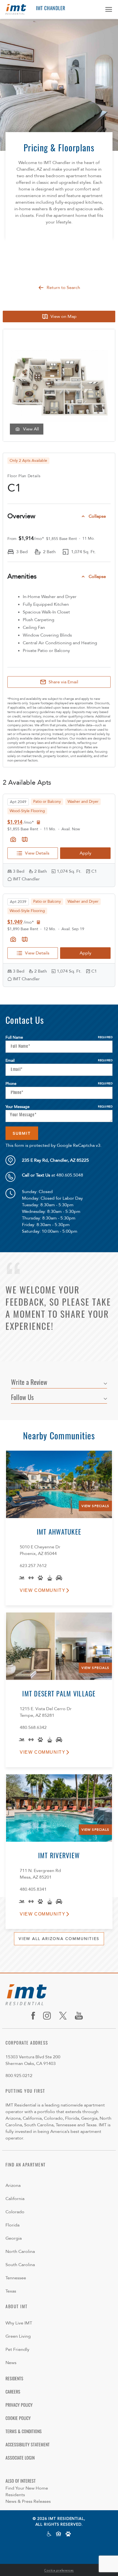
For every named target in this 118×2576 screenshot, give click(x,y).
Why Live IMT (19, 2323)
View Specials (95, 1506)
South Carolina (20, 2265)
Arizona (13, 2185)
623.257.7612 (33, 1566)
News (11, 2363)
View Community (43, 1590)
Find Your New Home (27, 2488)
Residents (14, 2379)
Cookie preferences (59, 2570)
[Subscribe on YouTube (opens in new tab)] (81, 2016)
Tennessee (16, 2278)
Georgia (14, 2238)
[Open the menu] (107, 9)
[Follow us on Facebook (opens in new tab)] (35, 2016)
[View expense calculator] (38, 822)
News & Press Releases (28, 2501)
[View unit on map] (25, 839)
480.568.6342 (33, 1728)
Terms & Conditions (24, 2432)
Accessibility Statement (28, 2445)
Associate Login (20, 2458)
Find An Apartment (26, 2165)
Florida (12, 2225)
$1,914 (15, 822)
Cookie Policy (18, 2419)
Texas (11, 2291)
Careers (13, 2392)
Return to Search (63, 288)
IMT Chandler (51, 9)
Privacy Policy (19, 2406)
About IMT (17, 2307)
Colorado (15, 2212)
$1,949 (15, 922)
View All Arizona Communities (59, 1939)
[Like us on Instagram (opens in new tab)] (49, 2016)
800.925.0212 (19, 2076)
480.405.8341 (33, 1889)
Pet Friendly (17, 2349)
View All (31, 429)
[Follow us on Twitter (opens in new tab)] (65, 2016)
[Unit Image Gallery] (13, 839)
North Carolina (20, 2252)
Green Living (18, 2336)
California (15, 2199)
